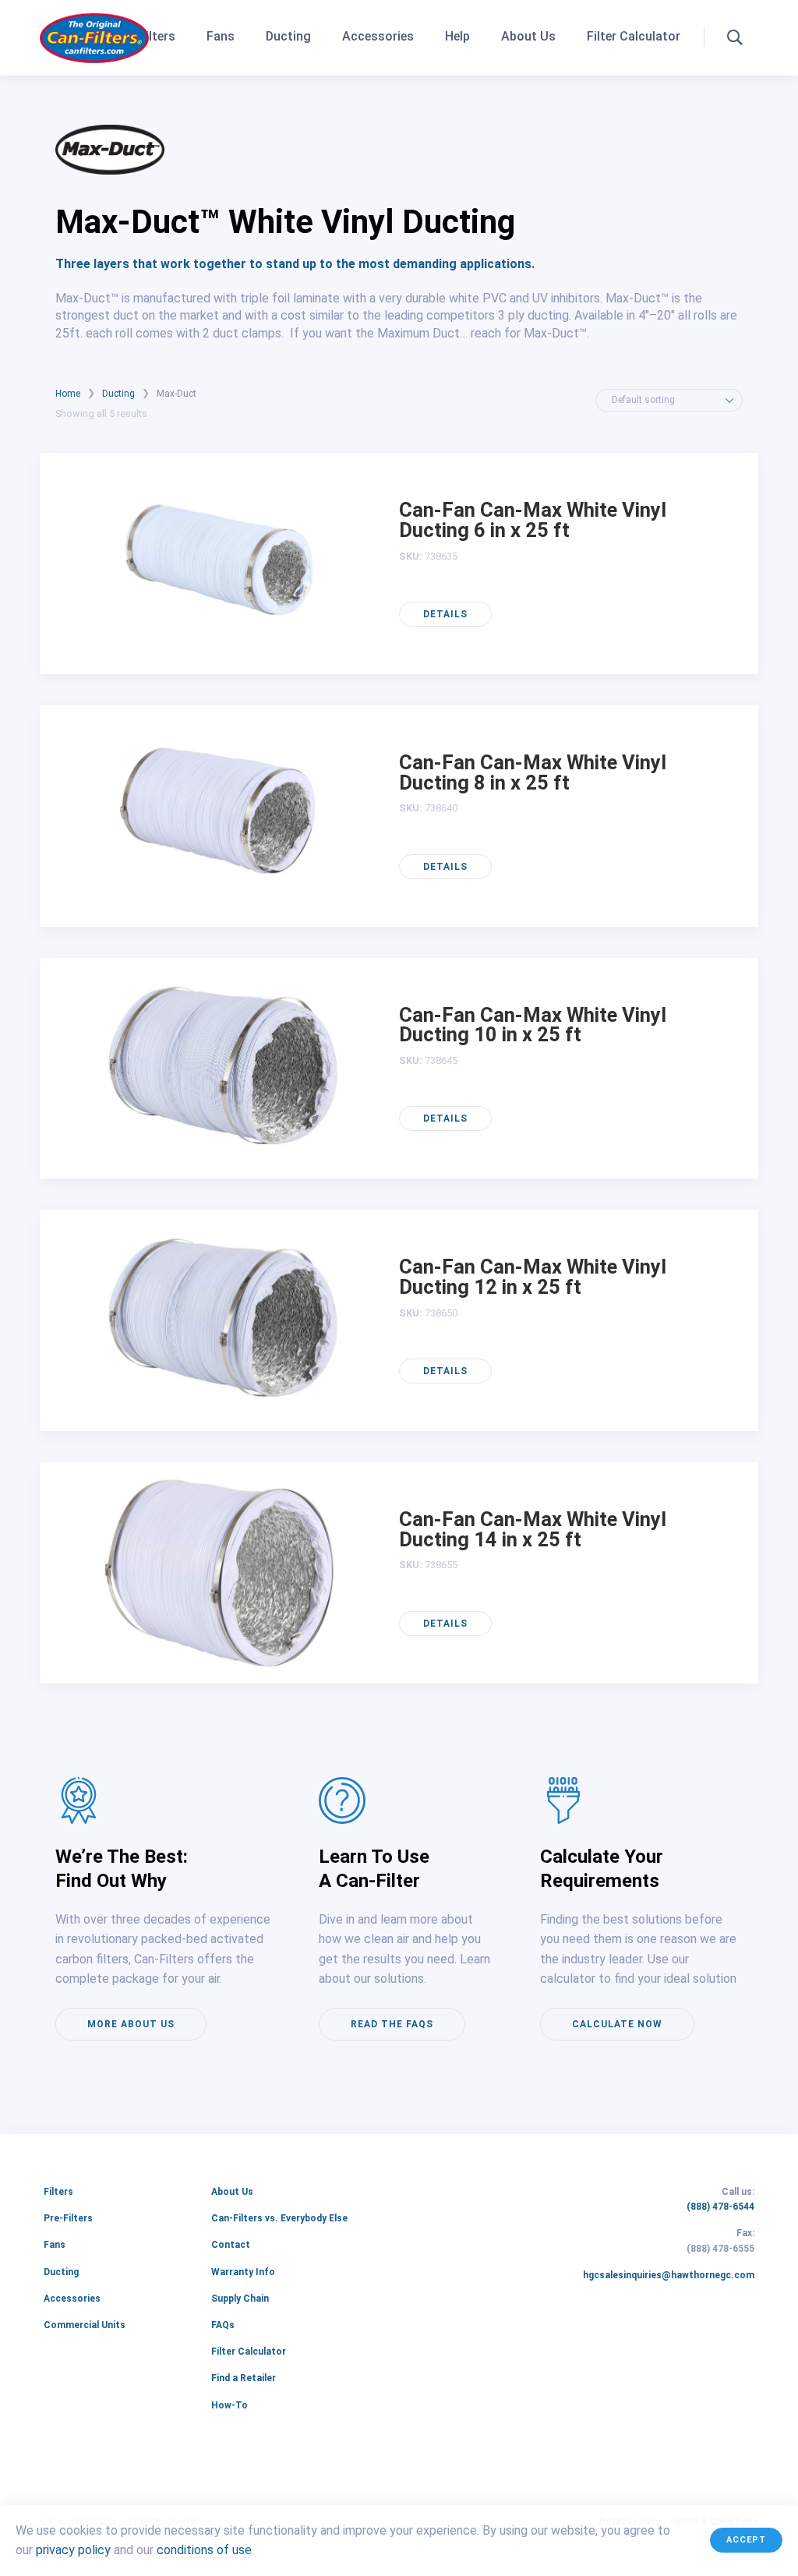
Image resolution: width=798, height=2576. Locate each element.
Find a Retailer (244, 2378)
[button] (735, 37)
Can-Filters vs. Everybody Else (279, 2218)
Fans (221, 36)
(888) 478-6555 (720, 2249)
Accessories (378, 36)
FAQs (223, 2325)
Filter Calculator (634, 36)
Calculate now (617, 2024)
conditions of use (204, 2550)
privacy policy (73, 2550)
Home (68, 394)
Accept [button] (746, 2540)
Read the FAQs (392, 2024)
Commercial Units (85, 2325)
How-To (230, 2405)
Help (457, 36)
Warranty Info (243, 2272)
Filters (157, 36)
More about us (131, 2024)
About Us (528, 36)
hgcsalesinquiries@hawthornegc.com (669, 2276)
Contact (231, 2245)
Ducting (288, 36)
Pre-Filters (68, 2218)
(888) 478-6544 (720, 2207)
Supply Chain (240, 2299)
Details (445, 614)
